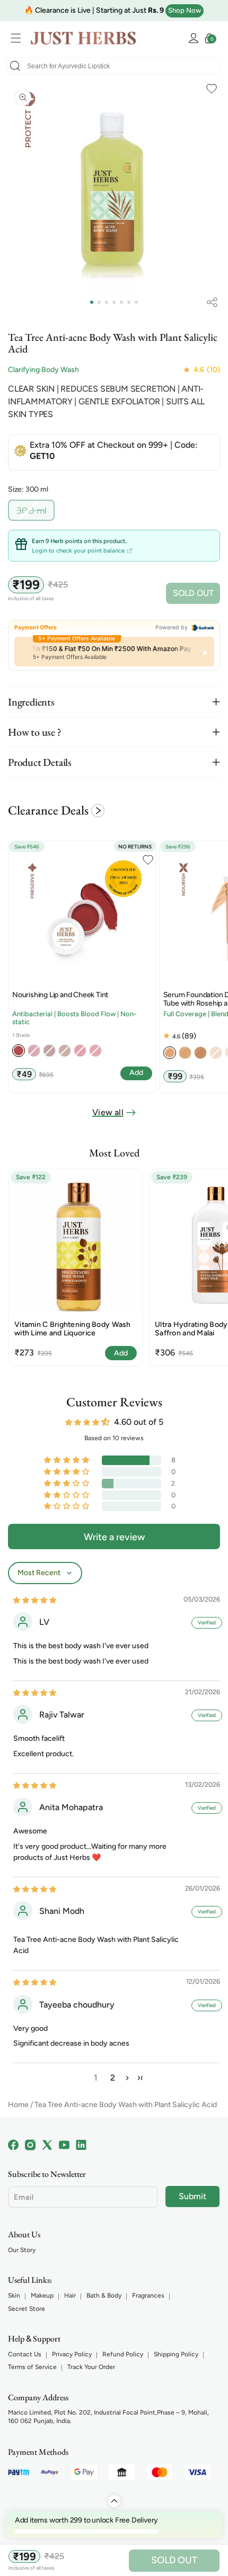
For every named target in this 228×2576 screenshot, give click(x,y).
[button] (19, 38)
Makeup (42, 2295)
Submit (192, 2196)
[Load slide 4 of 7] (114, 302)
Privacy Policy (72, 2354)
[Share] (212, 302)
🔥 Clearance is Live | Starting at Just (94, 10)
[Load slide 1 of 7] (92, 302)
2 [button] (113, 2078)
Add (121, 1353)
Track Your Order (91, 2367)
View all (108, 1112)
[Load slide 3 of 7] (107, 302)
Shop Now (185, 10)
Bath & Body (104, 2295)
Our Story (22, 2250)
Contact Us (25, 2354)
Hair (70, 2295)
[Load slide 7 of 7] (136, 302)
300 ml (36, 513)
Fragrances (148, 2295)
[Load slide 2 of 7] (99, 302)
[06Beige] (200, 1053)
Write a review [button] (114, 1537)
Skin (14, 2295)
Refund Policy (123, 2354)
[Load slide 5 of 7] (121, 302)
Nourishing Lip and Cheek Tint (60, 995)
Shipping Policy (176, 2354)
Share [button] (212, 302)
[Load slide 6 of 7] (129, 302)
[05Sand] (185, 1053)
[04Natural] (170, 1053)
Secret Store (27, 2309)
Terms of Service (32, 2367)
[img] (35, 1600)
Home (18, 2105)
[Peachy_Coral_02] (19, 1051)
